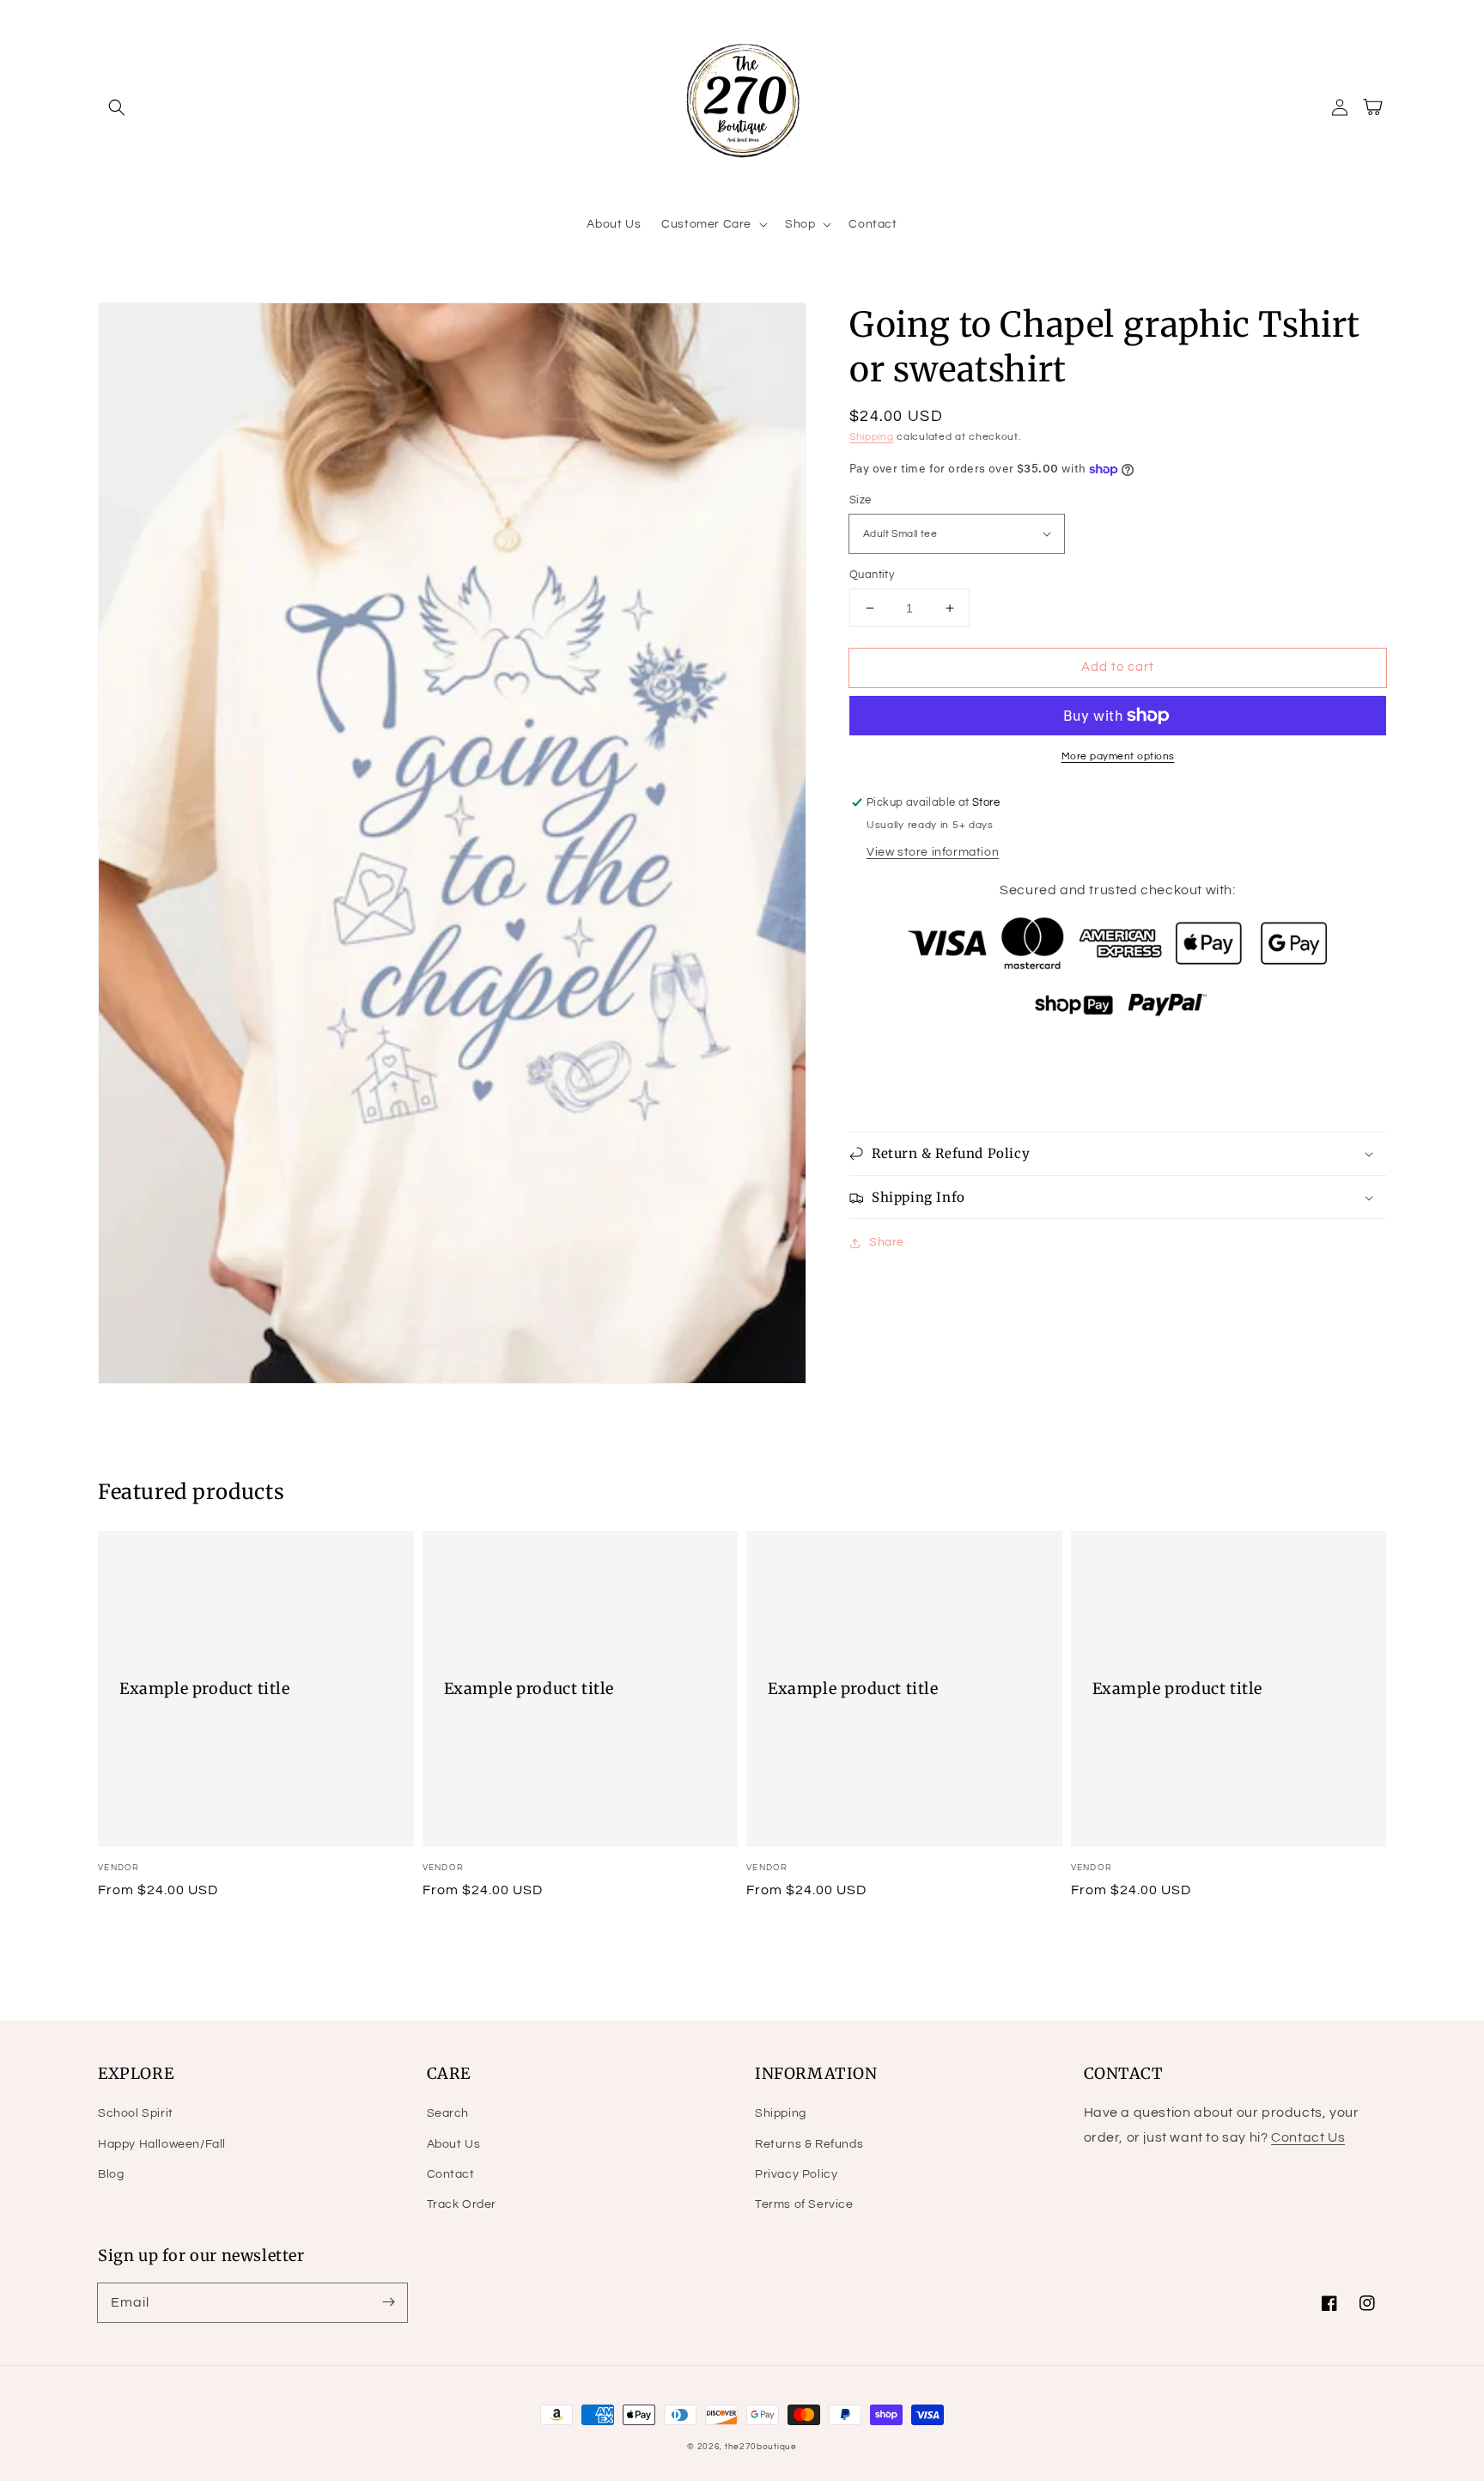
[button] (117, 107)
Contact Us (1308, 2137)
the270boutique (761, 2447)
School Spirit (136, 2113)
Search (448, 2113)
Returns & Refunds (809, 2144)
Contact (451, 2174)
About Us (454, 2144)
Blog (111, 2174)
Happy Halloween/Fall (162, 2144)
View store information (933, 852)
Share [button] (887, 1242)
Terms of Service (804, 2204)
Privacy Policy (796, 2174)
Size (861, 500)
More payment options (1118, 756)
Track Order (462, 2204)
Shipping (872, 437)
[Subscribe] (388, 2302)
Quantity (872, 575)
